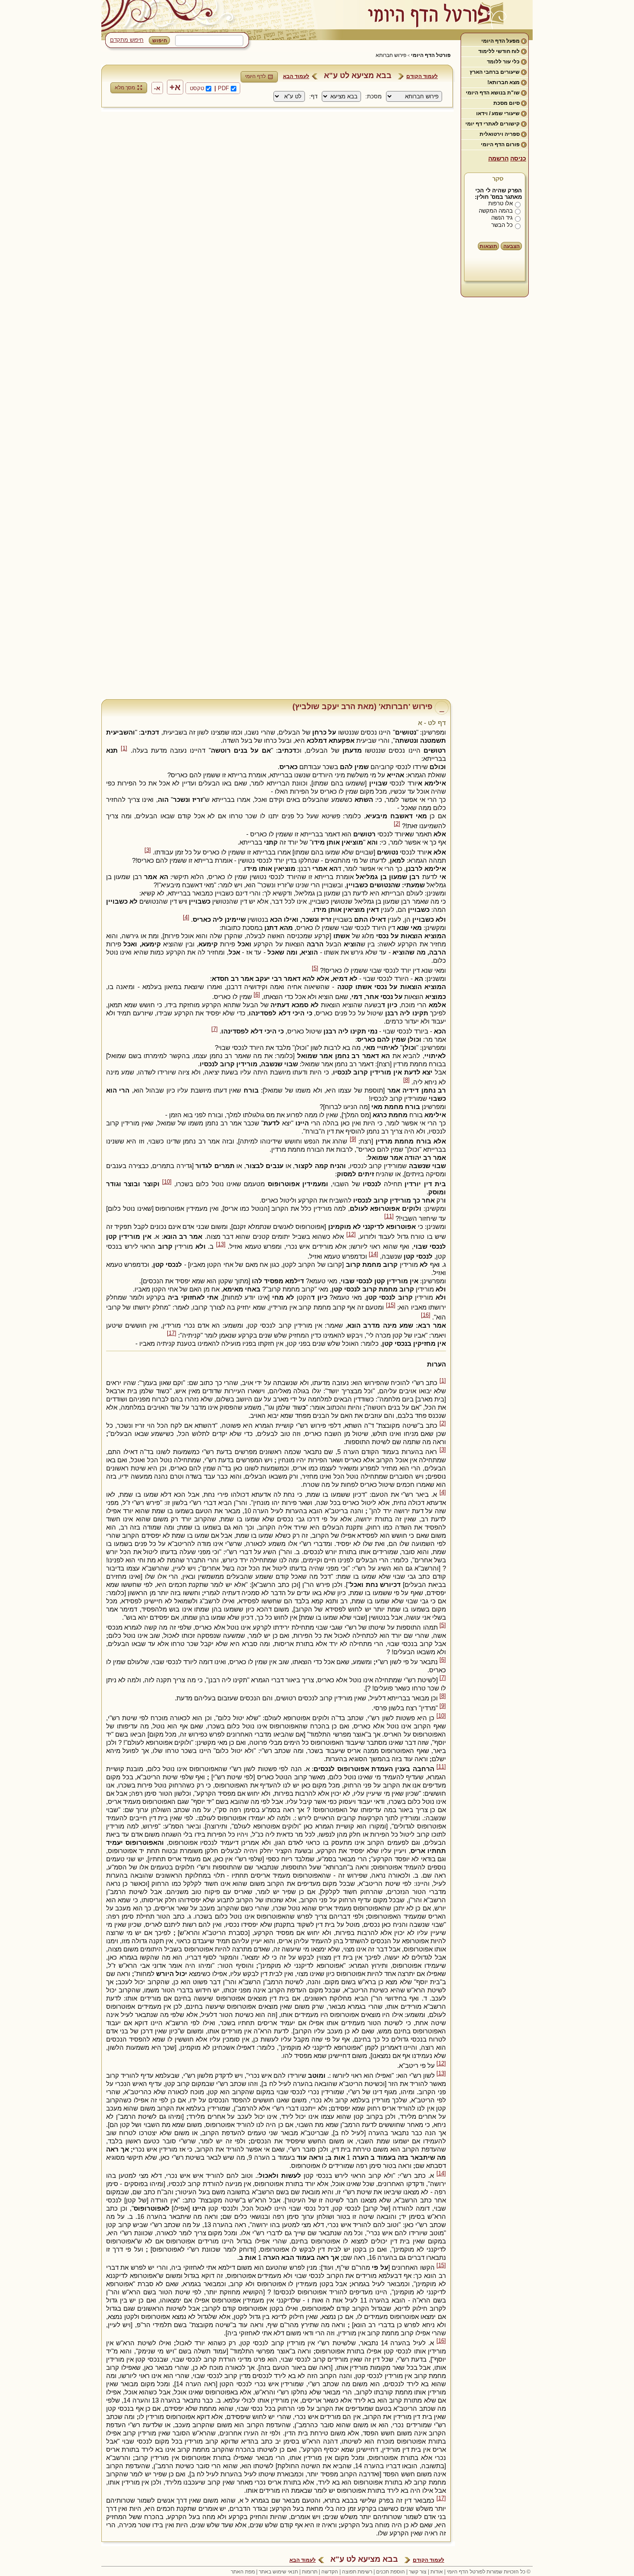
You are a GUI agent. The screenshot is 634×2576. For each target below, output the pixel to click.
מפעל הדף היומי (501, 41)
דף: (313, 96)
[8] (406, 1080)
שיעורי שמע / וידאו (498, 113)
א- (157, 88)
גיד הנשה (502, 218)
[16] (426, 1315)
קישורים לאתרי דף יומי (493, 124)
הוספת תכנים (391, 2572)
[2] (397, 824)
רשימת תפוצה (357, 2572)
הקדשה (330, 2572)
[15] (391, 1305)
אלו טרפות (501, 203)
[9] (353, 1139)
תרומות (310, 2572)
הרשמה (498, 158)
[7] (215, 1029)
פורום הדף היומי (500, 145)
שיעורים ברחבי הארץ (495, 72)
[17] (172, 1333)
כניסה (518, 158)
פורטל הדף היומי (431, 55)
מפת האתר (243, 2572)
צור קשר (418, 2572)
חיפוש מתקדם (127, 40)
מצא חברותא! (504, 82)
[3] (148, 850)
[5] (315, 968)
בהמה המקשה (496, 211)
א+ (175, 87)
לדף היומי (255, 76)
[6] (257, 995)
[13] (221, 1244)
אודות (437, 2572)
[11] (389, 1216)
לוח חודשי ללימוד (499, 51)
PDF (223, 88)
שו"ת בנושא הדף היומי (493, 93)
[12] (351, 1235)
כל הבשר (502, 225)
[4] (186, 917)
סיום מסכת (507, 103)
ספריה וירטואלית (500, 134)
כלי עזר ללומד (503, 62)
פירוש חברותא (391, 55)
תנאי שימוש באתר (278, 2572)
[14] (373, 1254)
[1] (124, 748)
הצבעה (512, 246)
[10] (167, 1182)
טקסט (197, 88)
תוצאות (488, 246)
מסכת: (373, 96)
